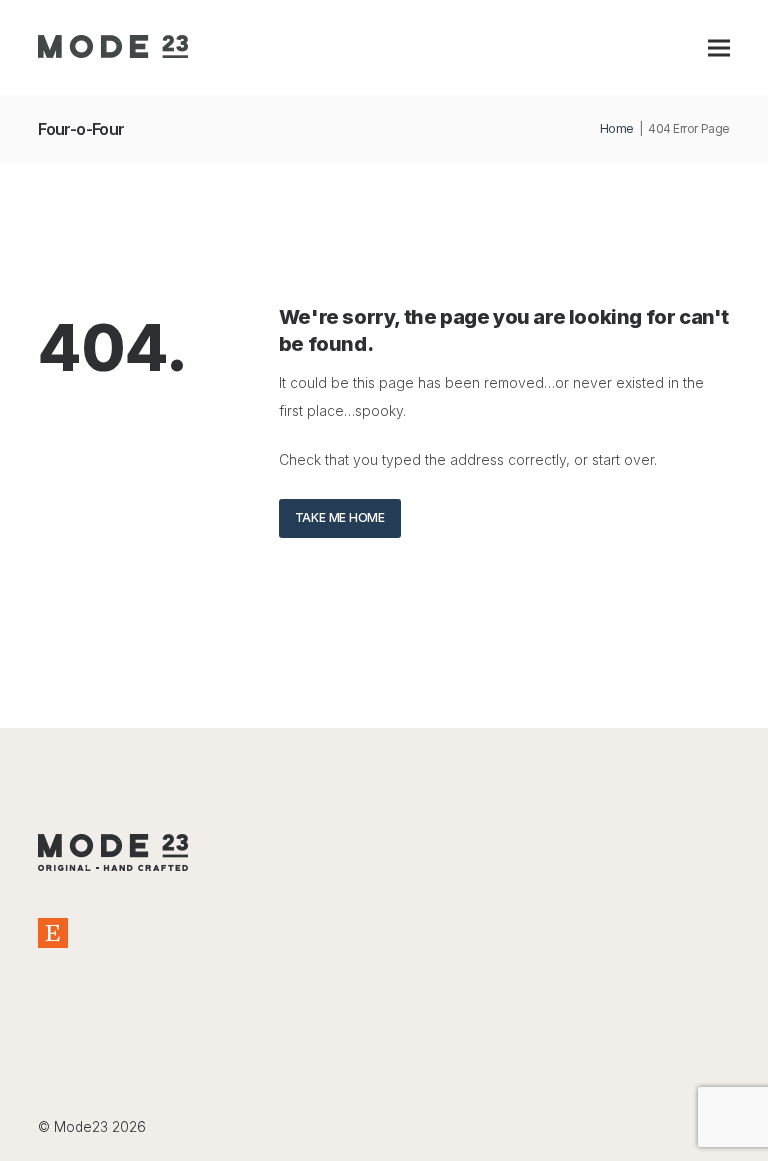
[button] (719, 47)
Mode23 (81, 1127)
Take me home (340, 517)
